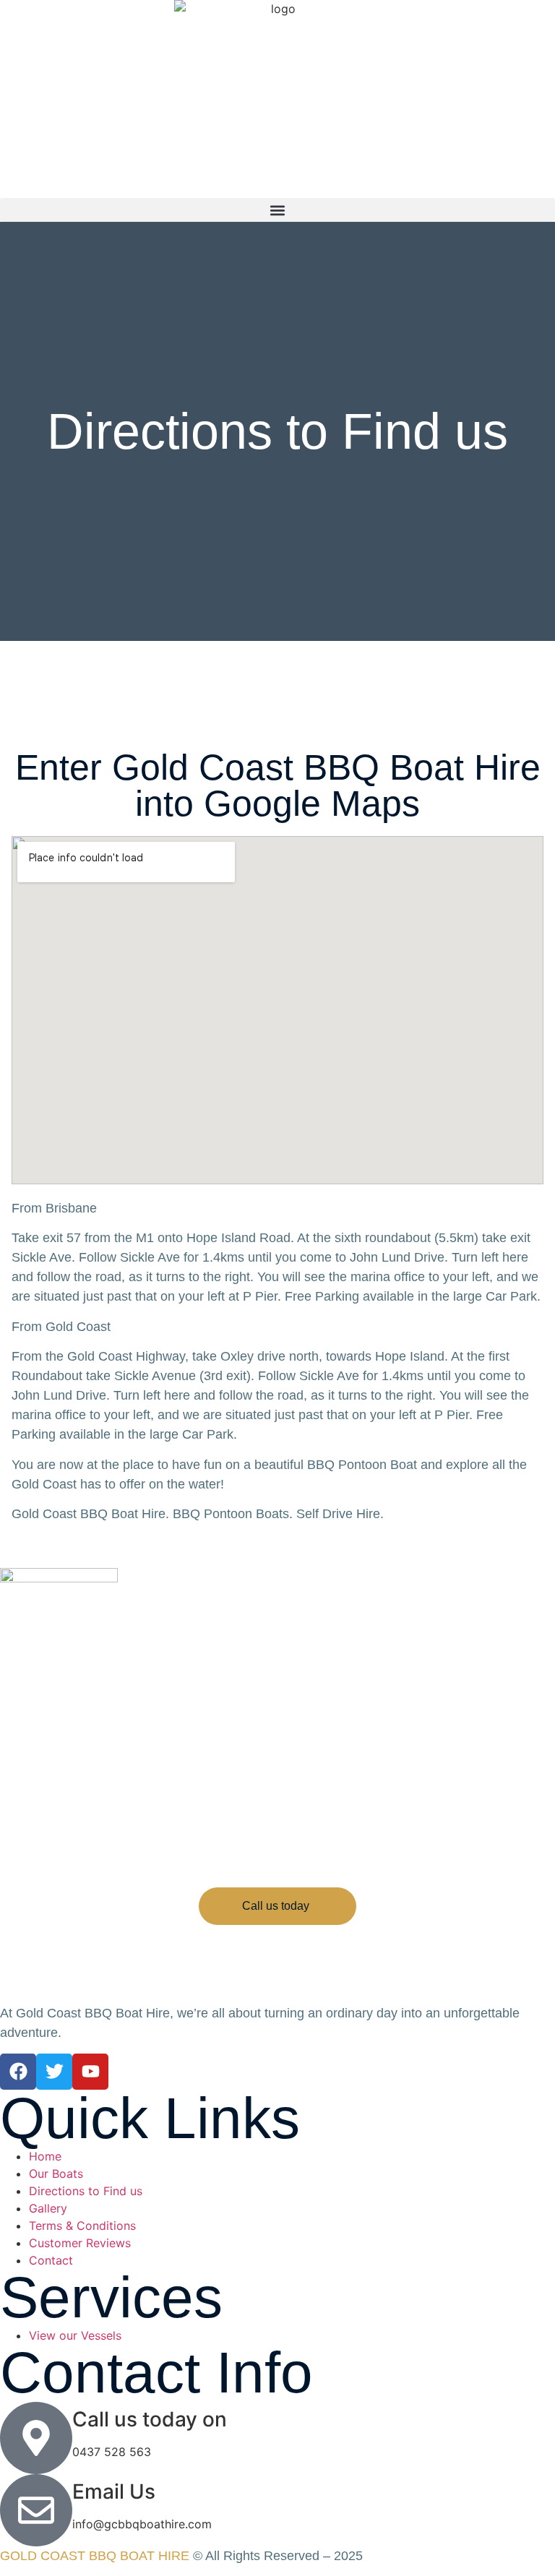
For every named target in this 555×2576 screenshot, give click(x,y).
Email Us (114, 2491)
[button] (277, 210)
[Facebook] (18, 2072)
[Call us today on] (36, 2438)
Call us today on (150, 2419)
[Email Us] (36, 2510)
